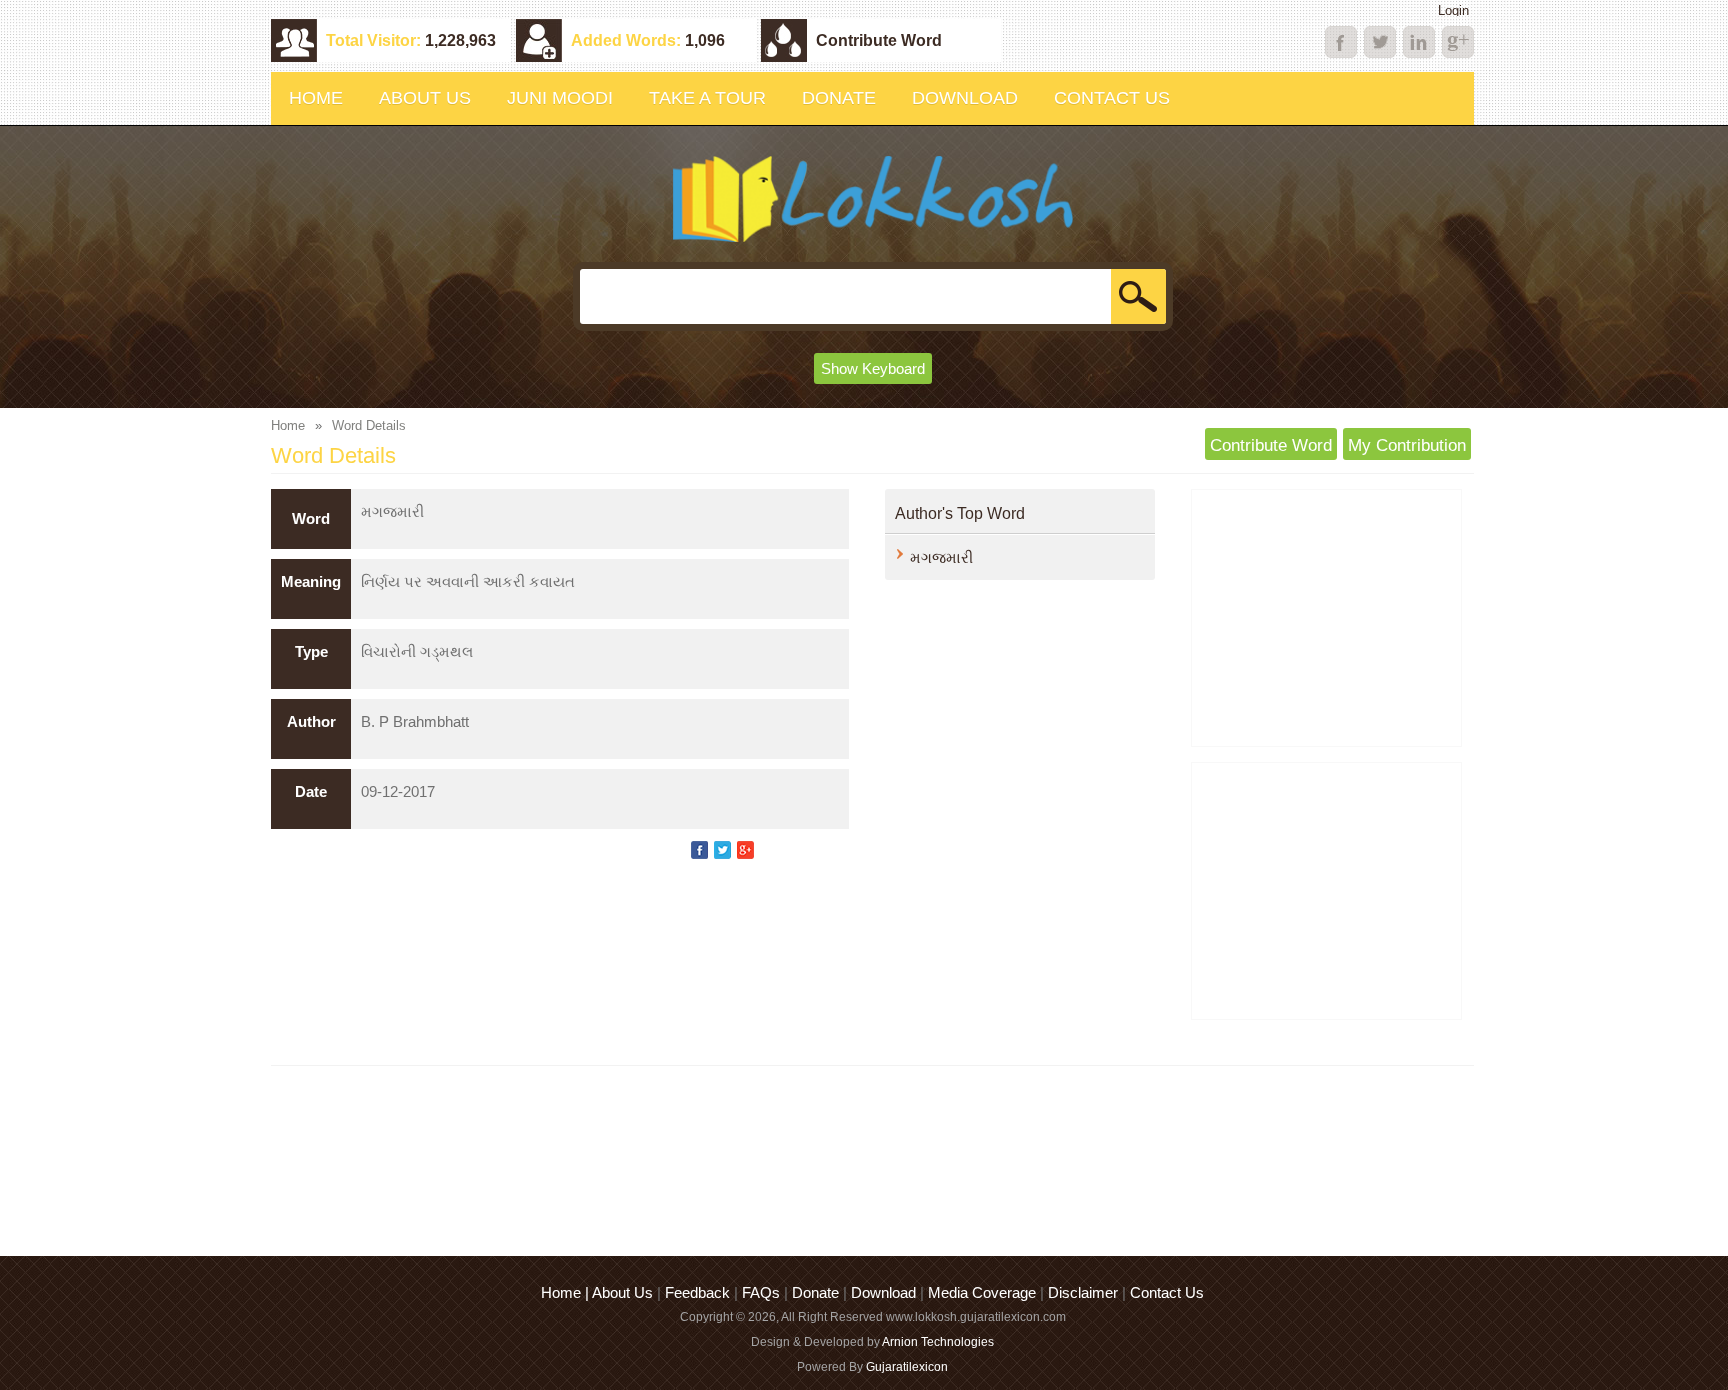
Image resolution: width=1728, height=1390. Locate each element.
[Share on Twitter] (722, 850)
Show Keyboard (873, 368)
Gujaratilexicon (907, 1367)
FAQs (761, 1292)
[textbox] (871, 296)
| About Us (621, 1292)
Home (288, 425)
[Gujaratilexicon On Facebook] (1341, 42)
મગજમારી (941, 557)
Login (1453, 10)
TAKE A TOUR (707, 98)
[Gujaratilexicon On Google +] (1458, 42)
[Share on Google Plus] (745, 850)
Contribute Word (879, 40)
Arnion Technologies (938, 1342)
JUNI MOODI (560, 98)
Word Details (369, 425)
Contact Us (1167, 1292)
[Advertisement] (1326, 618)
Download (883, 1292)
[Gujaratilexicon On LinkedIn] (1380, 42)
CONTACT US (1112, 98)
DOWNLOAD (965, 98)
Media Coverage (982, 1292)
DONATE (839, 98)
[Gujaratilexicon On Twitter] (1419, 42)
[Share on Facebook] (699, 850)
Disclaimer (1083, 1292)
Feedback (697, 1292)
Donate (815, 1292)
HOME (316, 98)
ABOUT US (425, 98)
